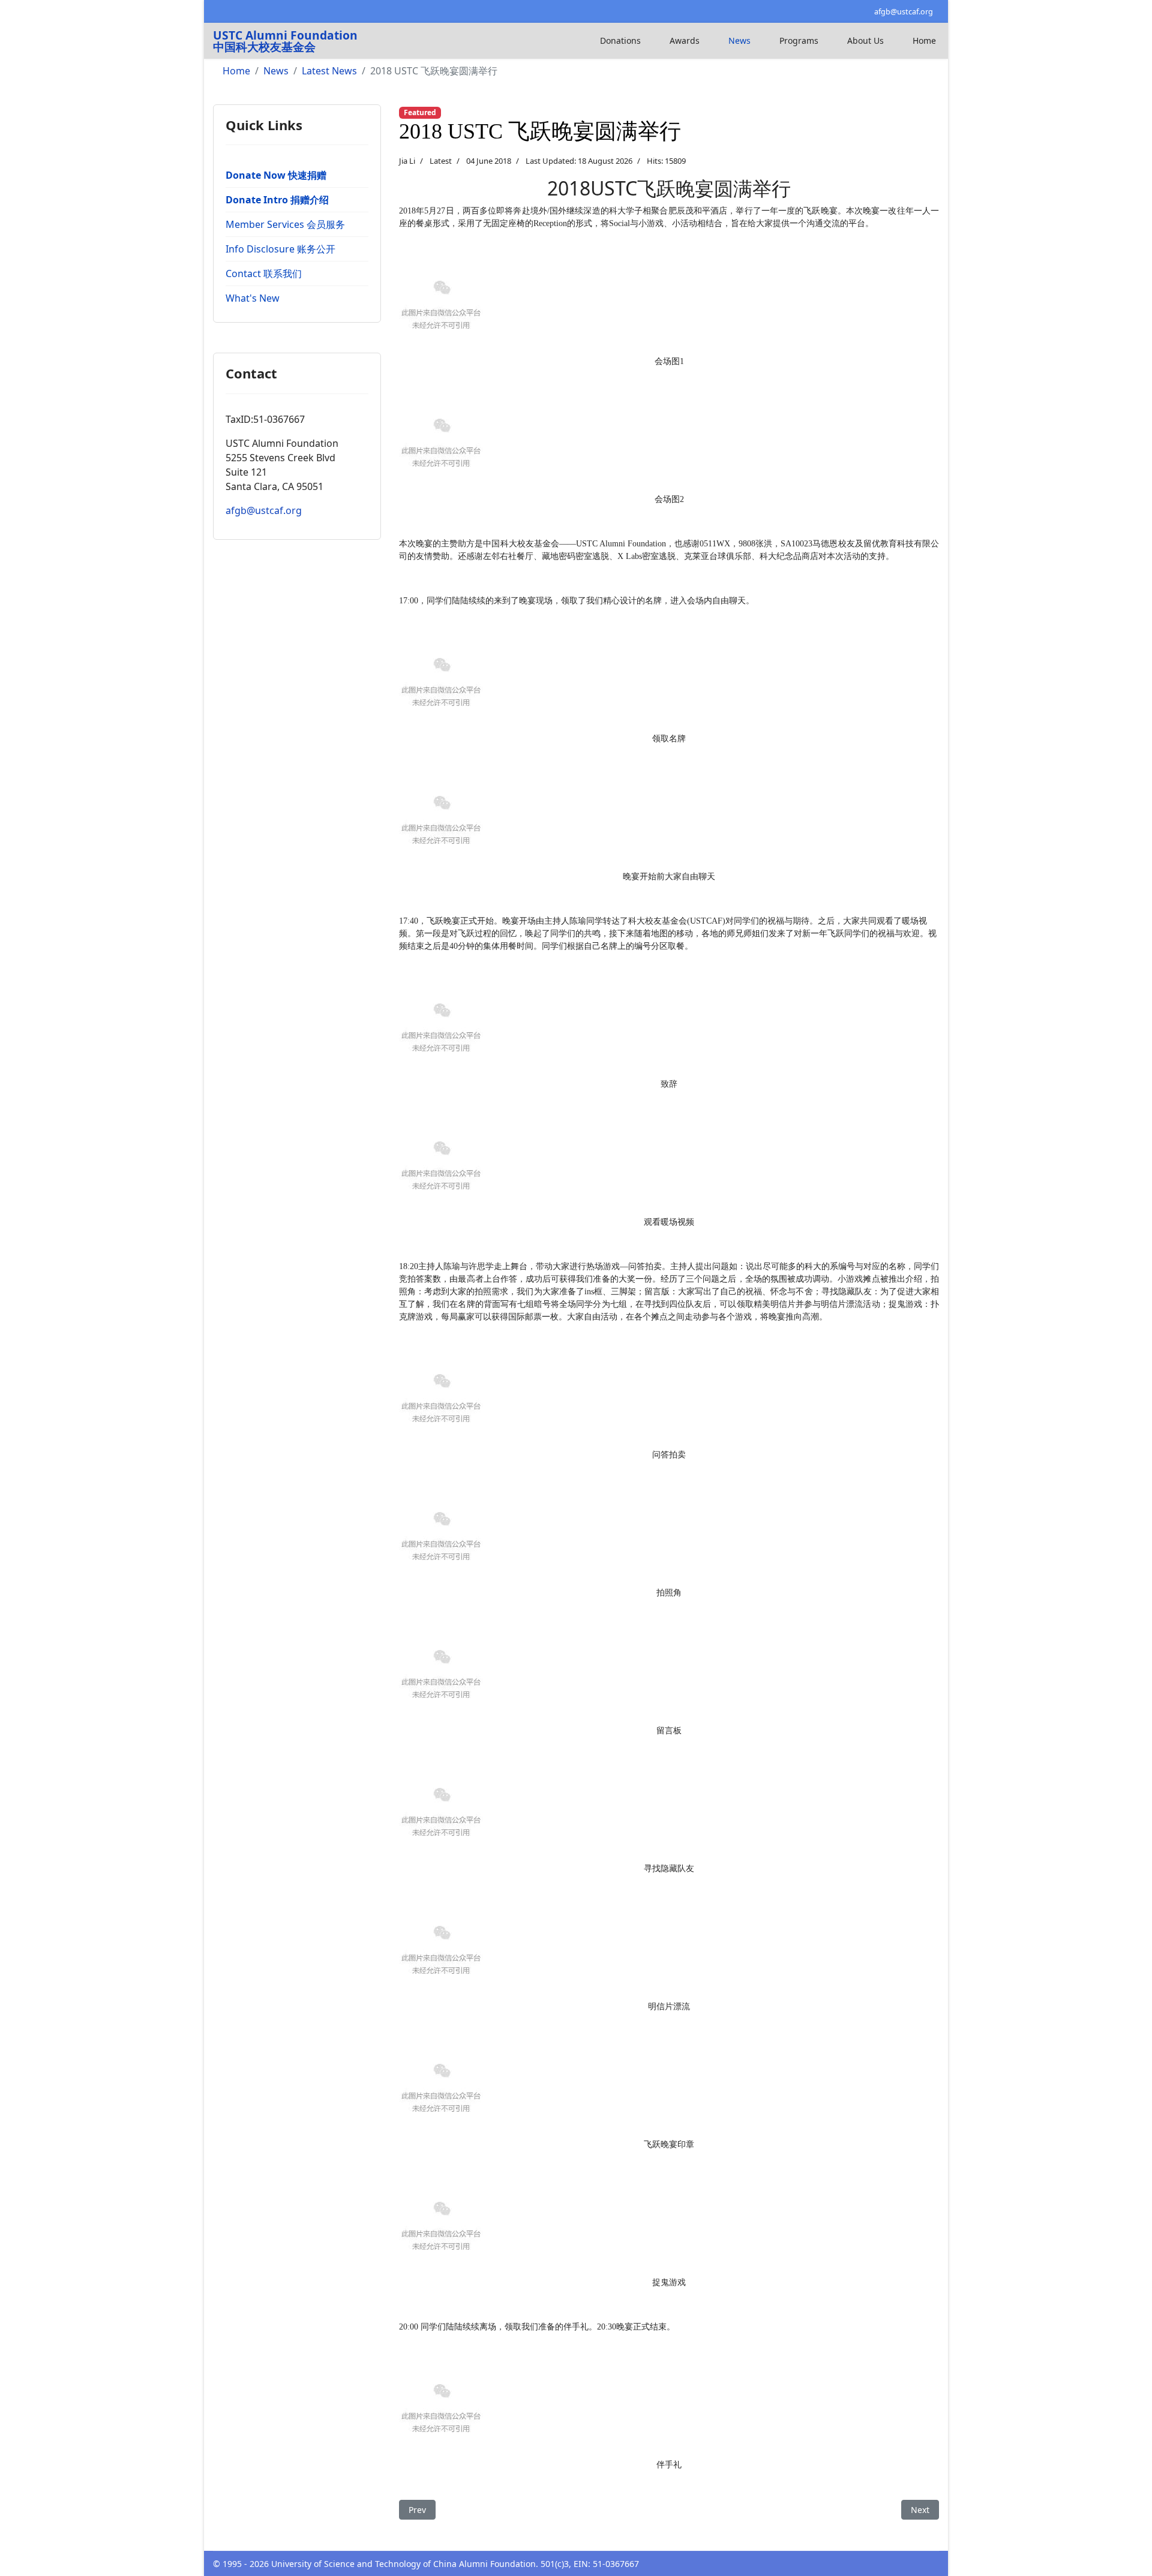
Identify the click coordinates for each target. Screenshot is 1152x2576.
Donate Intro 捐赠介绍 (277, 200)
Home (924, 40)
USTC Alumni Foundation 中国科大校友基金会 (285, 41)
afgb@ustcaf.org (904, 12)
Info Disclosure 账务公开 (280, 249)
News (739, 40)
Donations (620, 40)
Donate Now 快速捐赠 (276, 175)
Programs (799, 40)
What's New (253, 298)
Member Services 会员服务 (285, 224)
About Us (865, 40)
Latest (441, 161)
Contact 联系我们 (264, 273)
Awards (685, 40)
